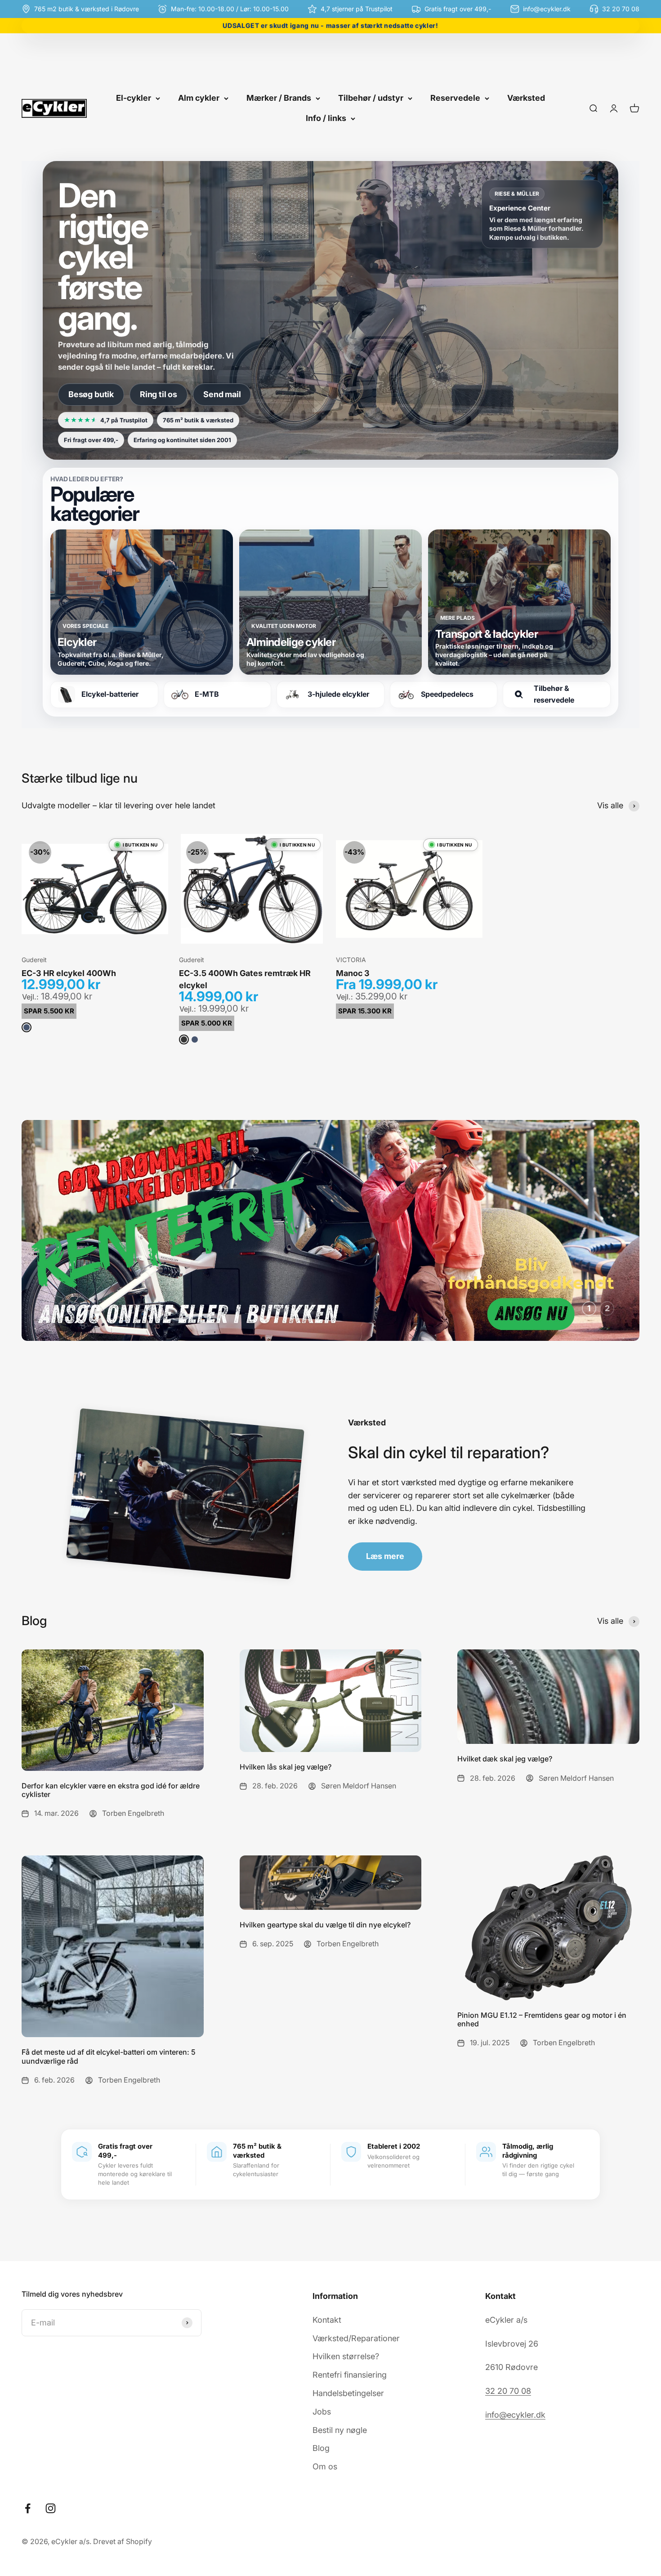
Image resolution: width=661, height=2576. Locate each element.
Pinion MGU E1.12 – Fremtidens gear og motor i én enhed (542, 2019)
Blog (321, 2448)
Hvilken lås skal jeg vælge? (286, 1767)
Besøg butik (91, 394)
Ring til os (159, 394)
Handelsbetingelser (348, 2393)
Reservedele (455, 98)
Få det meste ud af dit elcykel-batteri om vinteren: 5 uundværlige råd (109, 2056)
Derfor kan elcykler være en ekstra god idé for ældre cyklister (111, 1790)
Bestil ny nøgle (340, 2430)
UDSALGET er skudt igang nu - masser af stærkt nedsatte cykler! (330, 25)
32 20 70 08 (508, 2391)
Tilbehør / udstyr (371, 98)
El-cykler (134, 98)
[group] (330, 1230)
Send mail (222, 394)
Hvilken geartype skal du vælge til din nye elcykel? (325, 1925)
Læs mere (385, 1556)
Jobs (322, 2411)
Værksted (526, 98)
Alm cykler (199, 98)
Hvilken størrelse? (346, 2356)
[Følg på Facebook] (28, 2508)
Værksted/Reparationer (356, 2338)
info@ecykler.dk (515, 2415)
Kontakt (327, 2319)
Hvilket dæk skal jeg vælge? (505, 1759)
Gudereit (34, 960)
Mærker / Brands (279, 98)
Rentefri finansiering (350, 2375)
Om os (325, 2466)
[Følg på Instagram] (51, 2508)
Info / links (326, 118)
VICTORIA (351, 960)
